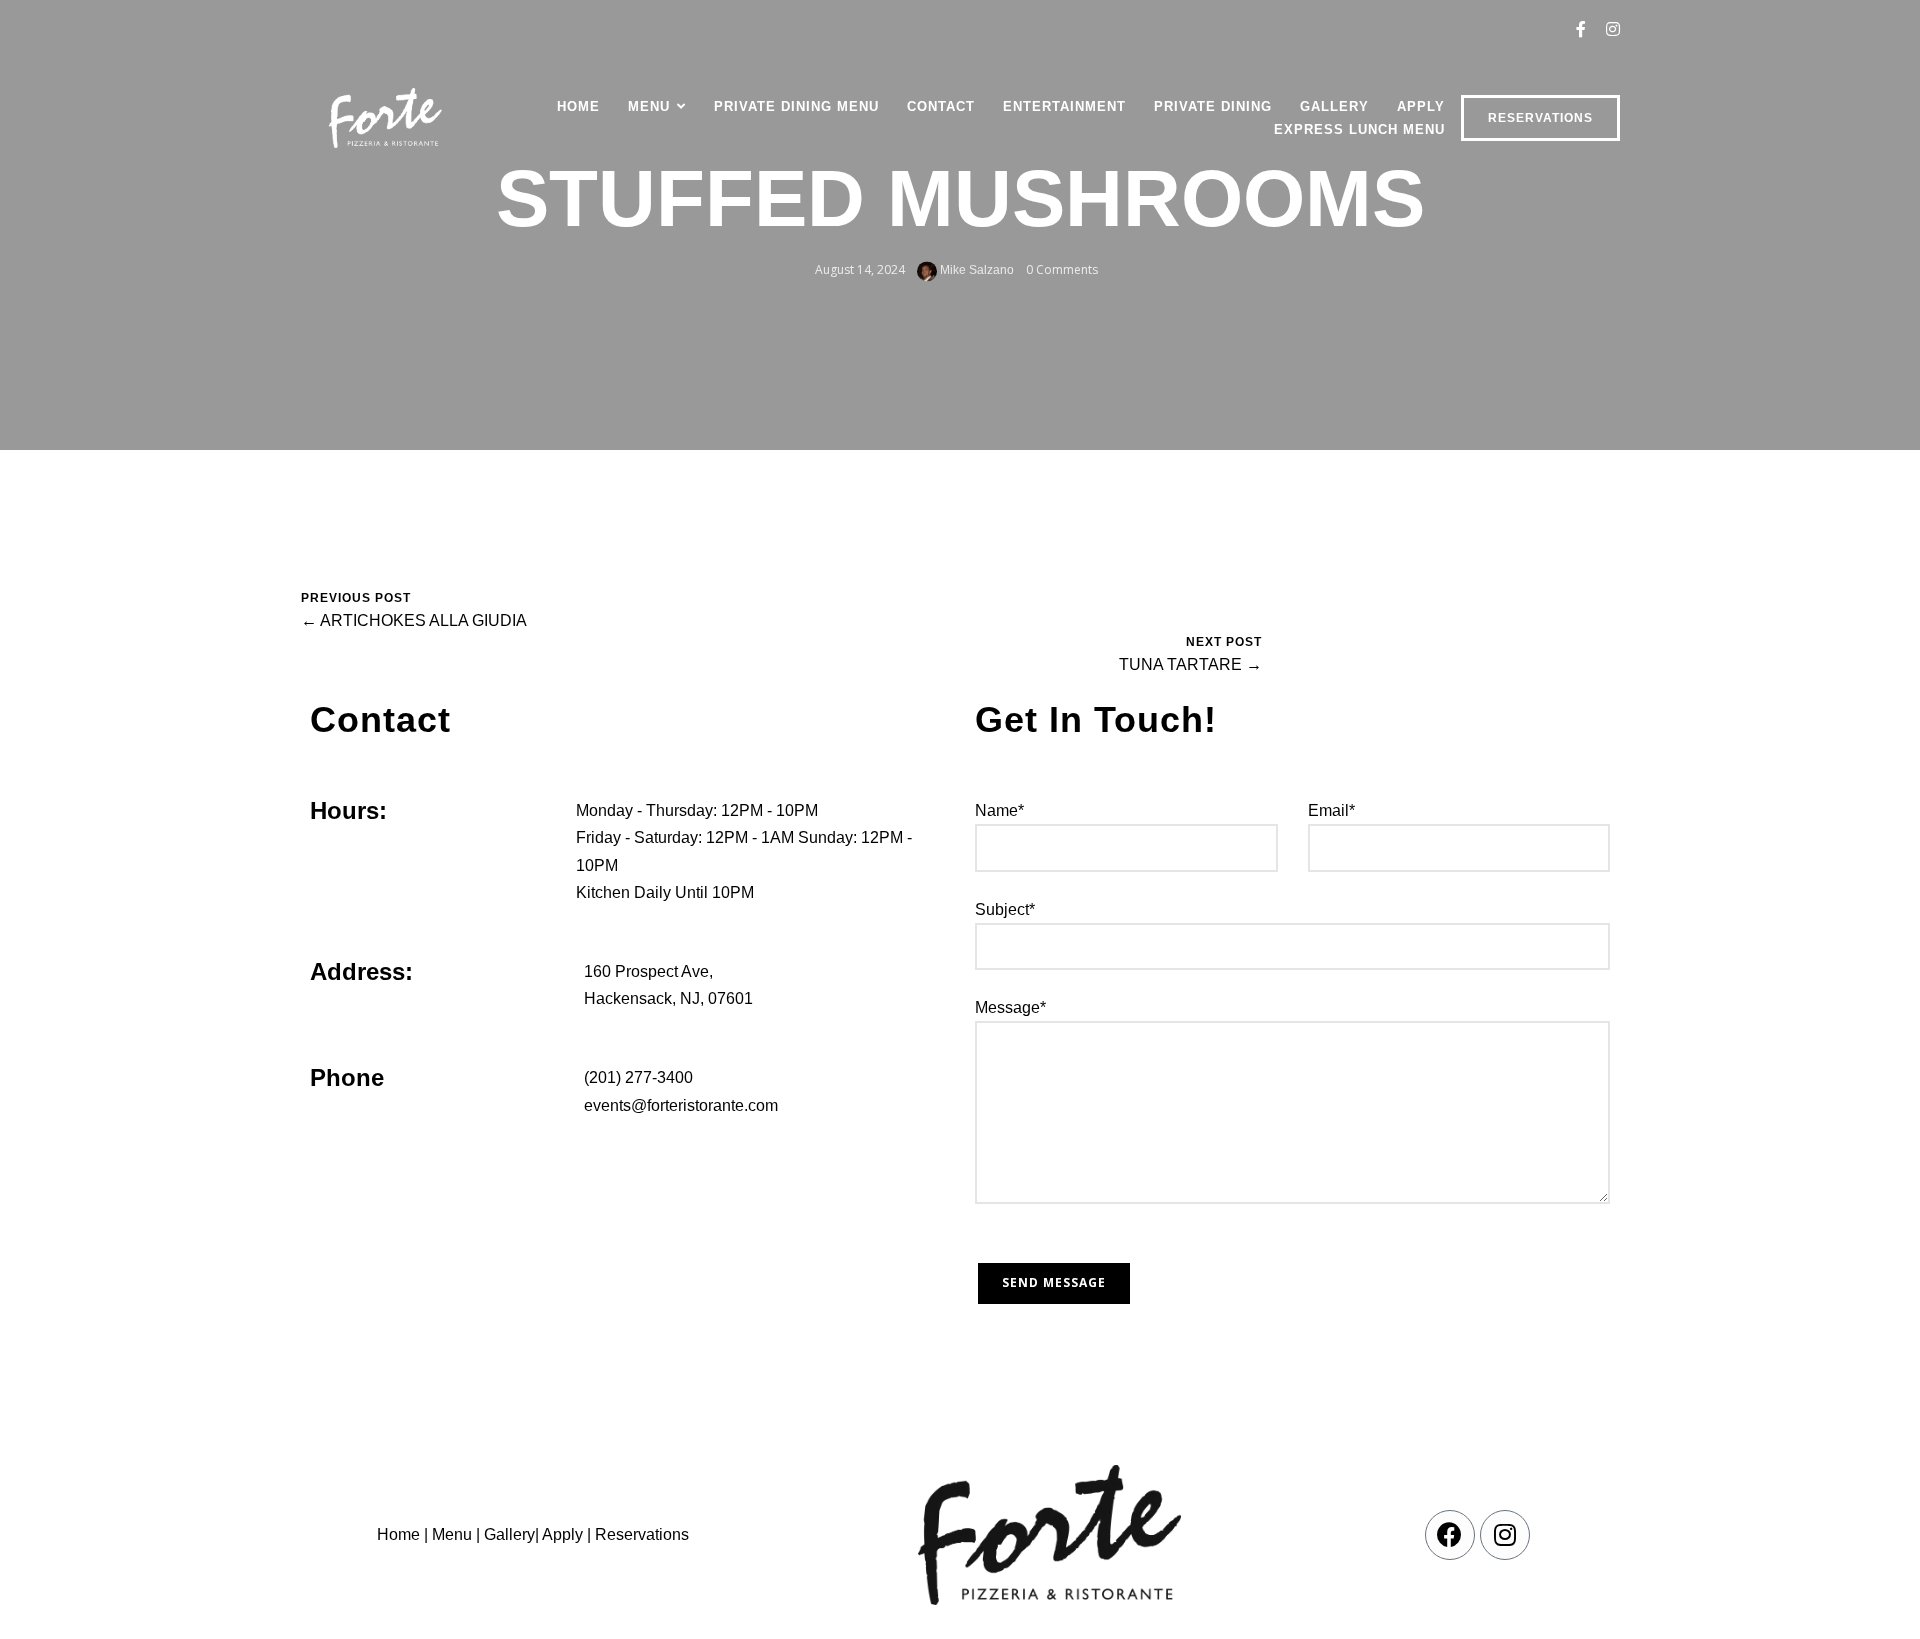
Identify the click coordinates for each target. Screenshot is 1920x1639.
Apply (1421, 106)
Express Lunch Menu (1359, 129)
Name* (999, 810)
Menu (649, 106)
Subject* (1005, 909)
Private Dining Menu (796, 106)
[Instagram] (1505, 1535)
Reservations (1540, 118)
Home (578, 106)
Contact (941, 106)
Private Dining (1213, 106)
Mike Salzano (975, 270)
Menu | (456, 1534)
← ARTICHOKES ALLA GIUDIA (414, 620)
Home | (402, 1534)
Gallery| (511, 1534)
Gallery (1334, 106)
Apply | (566, 1534)
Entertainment (1064, 106)
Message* (1010, 1007)
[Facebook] (1450, 1535)
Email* (1331, 810)
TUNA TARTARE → (1190, 664)
